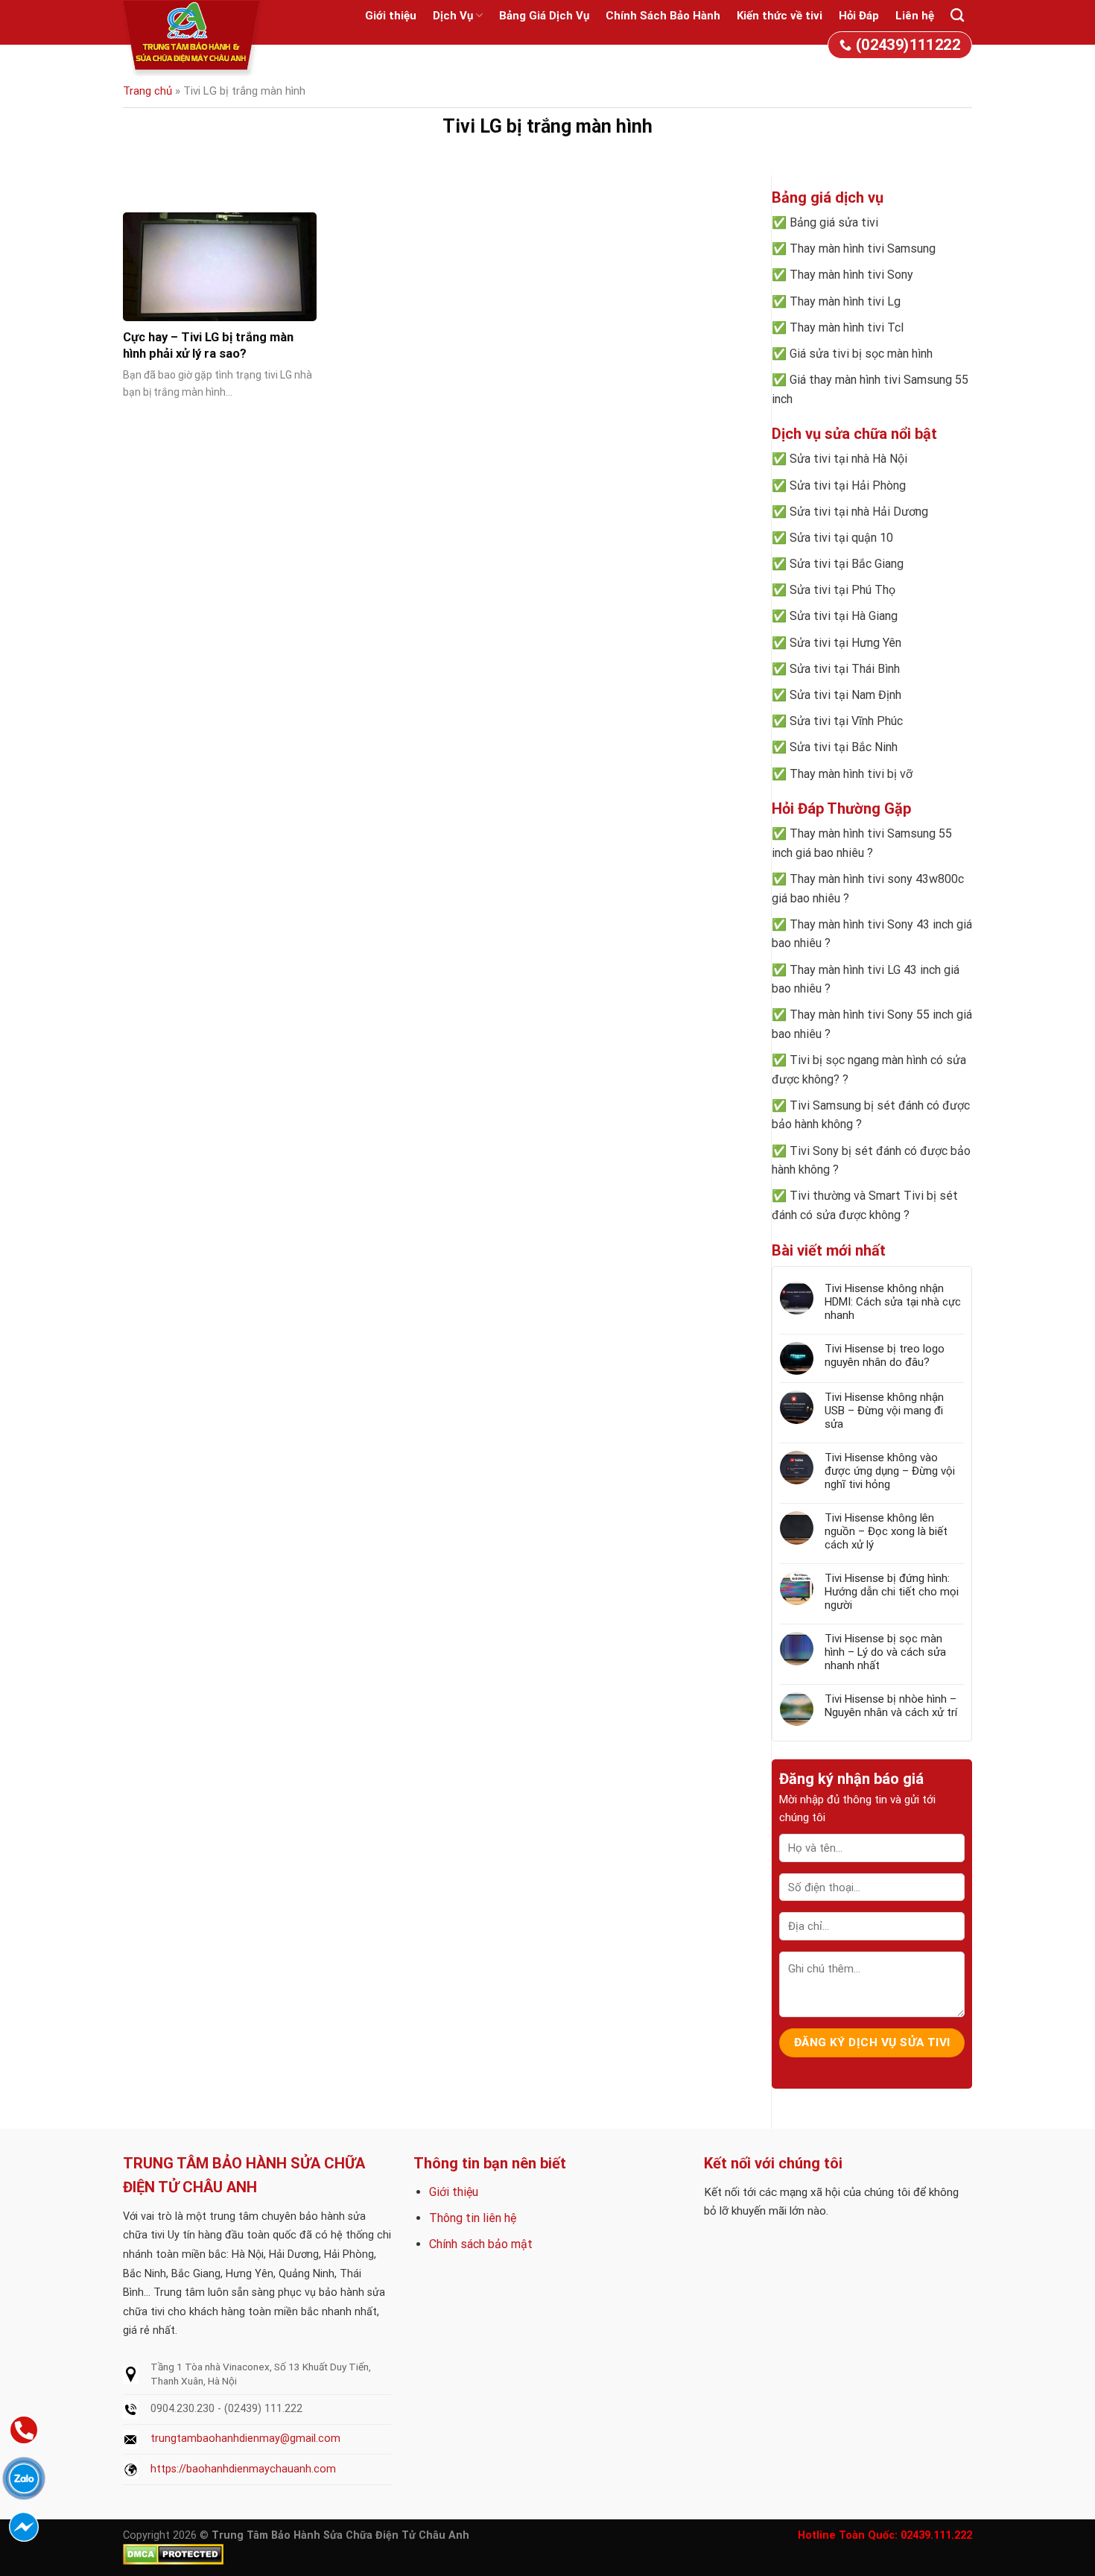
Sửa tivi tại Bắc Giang (847, 564)
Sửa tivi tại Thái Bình (845, 669)
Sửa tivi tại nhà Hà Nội (848, 459)
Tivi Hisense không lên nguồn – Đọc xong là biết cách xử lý (886, 1531)
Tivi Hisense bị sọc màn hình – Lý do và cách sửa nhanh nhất (885, 1652)
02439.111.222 (936, 2535)
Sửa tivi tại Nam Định (845, 695)
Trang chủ (147, 91)
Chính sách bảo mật (481, 2244)
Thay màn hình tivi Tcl (847, 327)
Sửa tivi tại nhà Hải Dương (859, 512)
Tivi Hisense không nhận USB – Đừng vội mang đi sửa (884, 1411)
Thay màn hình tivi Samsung (863, 249)
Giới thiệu (391, 16)
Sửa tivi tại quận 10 (841, 538)
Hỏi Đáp (859, 16)
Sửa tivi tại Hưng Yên (845, 643)
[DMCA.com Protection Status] (173, 2554)
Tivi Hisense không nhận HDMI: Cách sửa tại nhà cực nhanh (893, 1302)
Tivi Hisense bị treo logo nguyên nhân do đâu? (885, 1355)
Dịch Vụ (453, 16)
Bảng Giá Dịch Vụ (544, 16)
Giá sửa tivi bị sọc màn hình (861, 354)
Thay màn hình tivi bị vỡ (851, 774)
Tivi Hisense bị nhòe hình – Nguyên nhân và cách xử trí (891, 1706)
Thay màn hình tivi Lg (845, 301)
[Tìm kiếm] (957, 16)
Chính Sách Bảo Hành (663, 16)
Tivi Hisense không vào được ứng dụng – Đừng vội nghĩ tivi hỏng (890, 1471)
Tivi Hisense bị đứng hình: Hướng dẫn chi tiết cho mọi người (892, 1592)
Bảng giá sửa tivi (834, 222)
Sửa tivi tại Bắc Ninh (844, 747)
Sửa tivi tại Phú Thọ (842, 590)
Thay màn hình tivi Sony (851, 275)
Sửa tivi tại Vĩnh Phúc (846, 721)
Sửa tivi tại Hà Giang (844, 616)
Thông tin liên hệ (473, 2218)
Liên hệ (915, 16)
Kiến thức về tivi (780, 16)
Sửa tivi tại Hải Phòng (848, 485)
